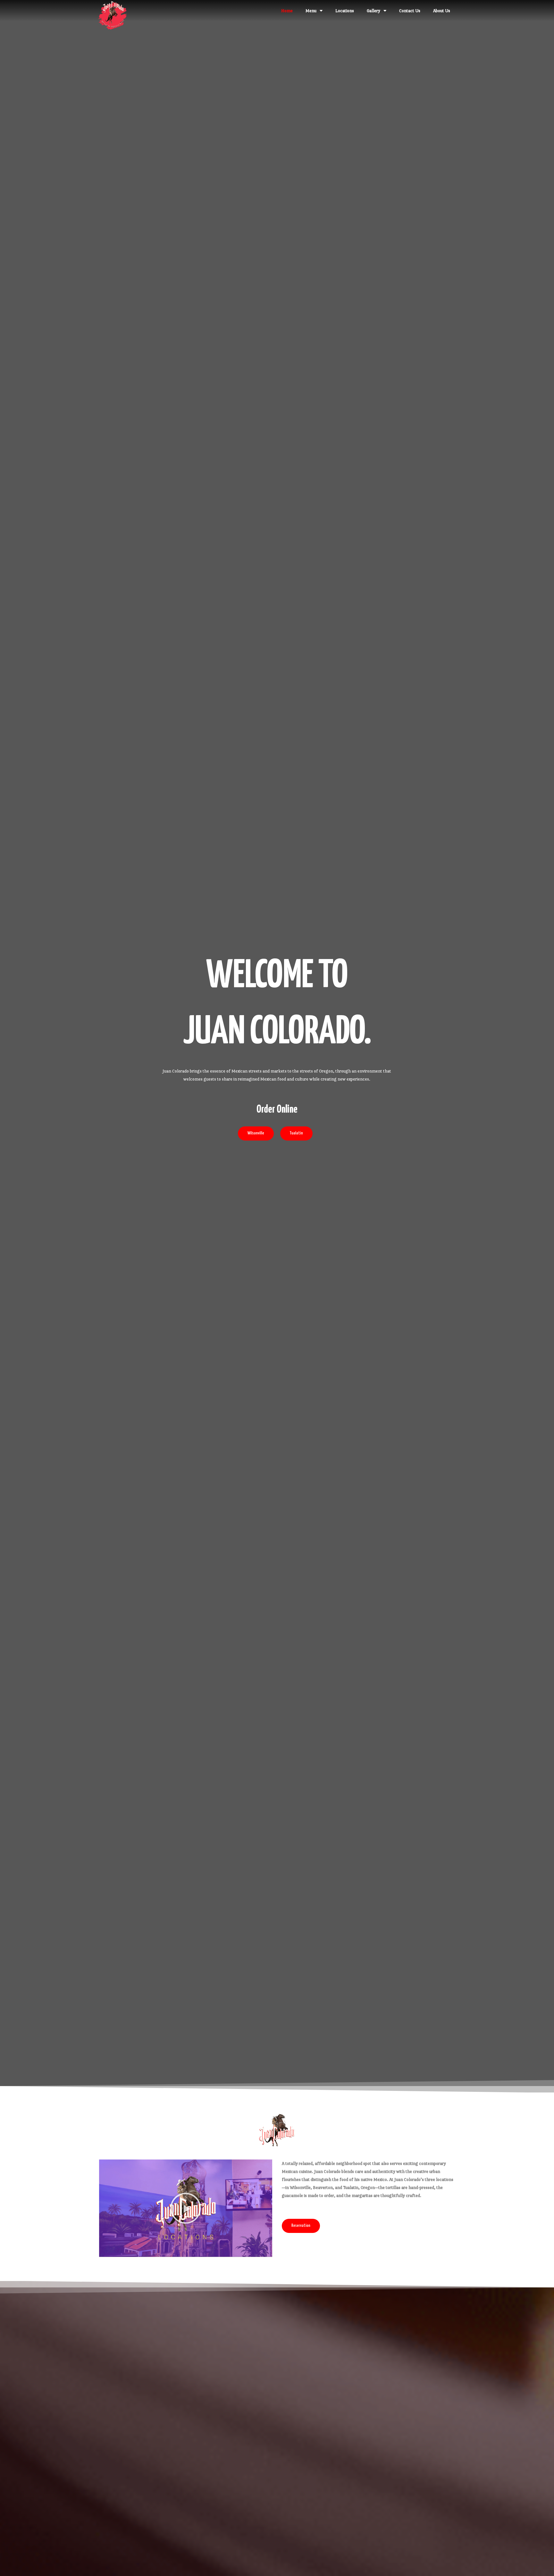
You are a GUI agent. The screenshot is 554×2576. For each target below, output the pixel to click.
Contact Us (410, 11)
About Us (442, 11)
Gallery (374, 11)
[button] (186, 2208)
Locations (345, 11)
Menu (311, 11)
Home (287, 11)
